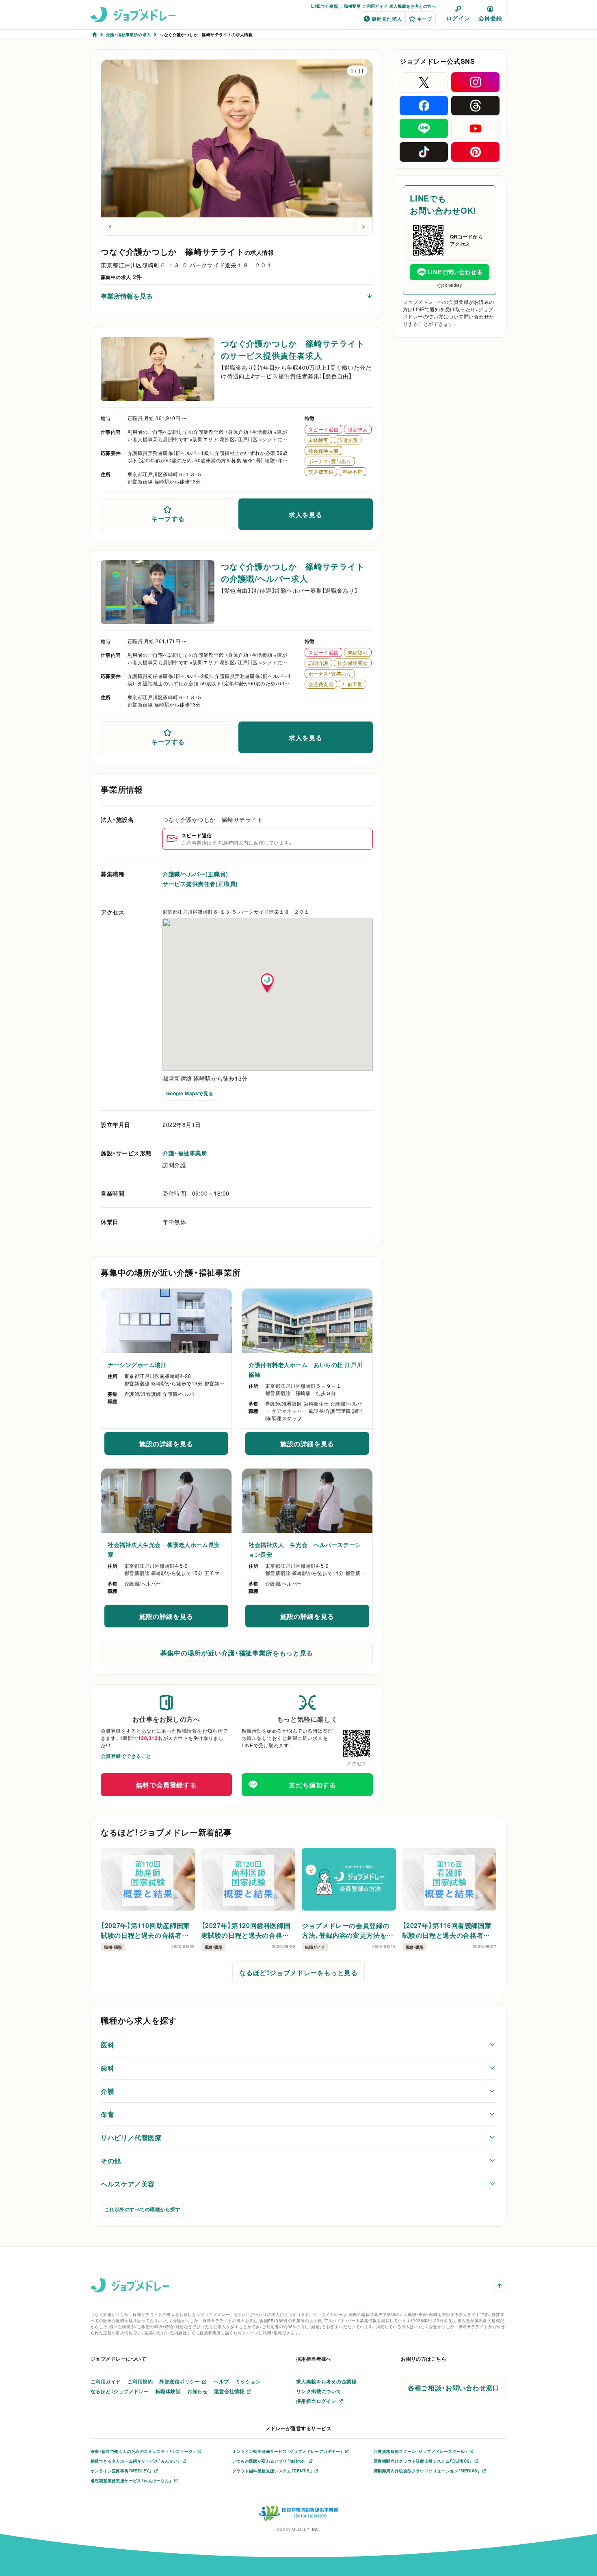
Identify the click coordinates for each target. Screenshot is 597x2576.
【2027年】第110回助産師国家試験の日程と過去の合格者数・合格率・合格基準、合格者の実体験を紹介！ (147, 1930)
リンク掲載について (319, 2391)
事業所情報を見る (127, 296)
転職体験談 (168, 2391)
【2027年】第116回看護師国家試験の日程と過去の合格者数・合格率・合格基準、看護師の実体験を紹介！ (448, 1930)
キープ (425, 19)
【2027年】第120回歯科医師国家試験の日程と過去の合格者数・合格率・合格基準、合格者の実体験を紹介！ (248, 1930)
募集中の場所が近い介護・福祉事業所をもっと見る (237, 1653)
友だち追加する (312, 1785)
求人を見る (306, 514)
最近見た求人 (387, 19)
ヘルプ (221, 2381)
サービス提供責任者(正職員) (200, 884)
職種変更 (353, 6)
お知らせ (197, 2391)
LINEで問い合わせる (455, 272)
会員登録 (490, 18)
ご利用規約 (140, 2381)
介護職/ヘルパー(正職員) (195, 874)
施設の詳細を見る (184, 1446)
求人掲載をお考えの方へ (413, 6)
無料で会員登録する (167, 1785)
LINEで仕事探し (327, 6)
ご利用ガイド (375, 6)
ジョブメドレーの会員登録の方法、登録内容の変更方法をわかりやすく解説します (348, 1930)
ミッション (248, 2381)
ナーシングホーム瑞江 (137, 1365)
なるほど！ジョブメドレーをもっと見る (298, 1972)
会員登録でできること (126, 1756)
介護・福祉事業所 (185, 1153)
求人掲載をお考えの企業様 (327, 2381)
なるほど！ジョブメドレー (120, 2391)
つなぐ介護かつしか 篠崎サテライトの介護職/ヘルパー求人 (293, 572)
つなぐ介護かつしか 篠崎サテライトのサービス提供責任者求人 (293, 349)
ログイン (458, 18)
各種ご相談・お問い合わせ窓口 (454, 2388)
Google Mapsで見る (190, 1093)
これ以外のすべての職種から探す (142, 2209)
